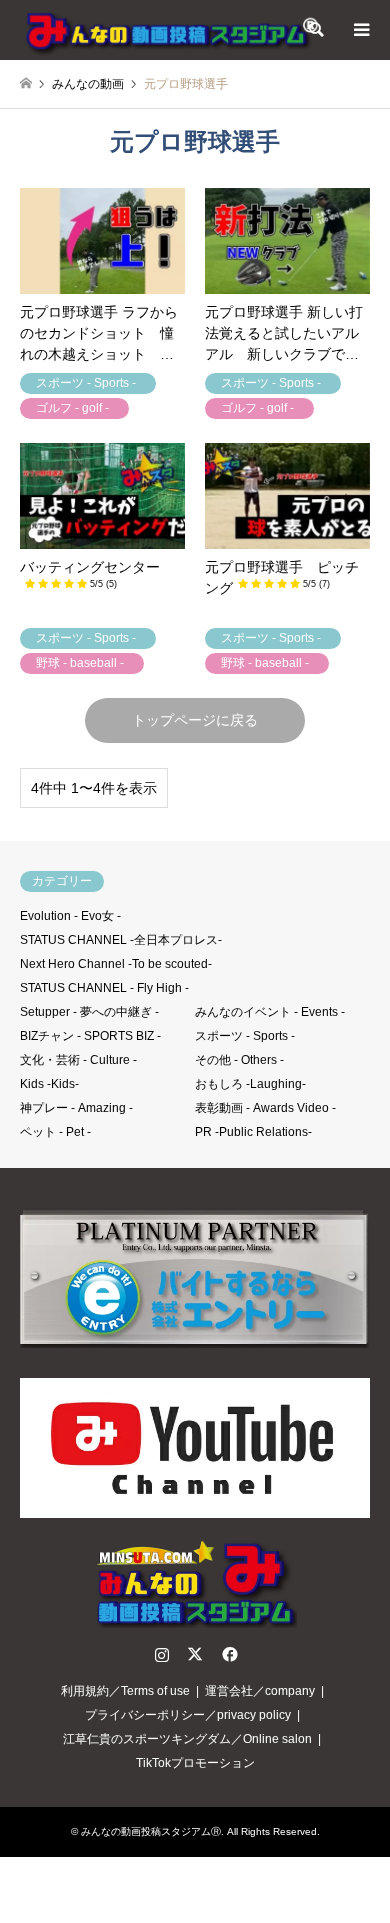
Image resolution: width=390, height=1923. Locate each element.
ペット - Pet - (55, 1132)
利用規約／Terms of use (125, 1691)
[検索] (315, 30)
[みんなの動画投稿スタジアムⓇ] (170, 30)
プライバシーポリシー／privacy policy (188, 1715)
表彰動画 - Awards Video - (265, 1108)
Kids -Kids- (49, 1084)
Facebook (228, 1654)
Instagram (162, 1654)
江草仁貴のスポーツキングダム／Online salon (187, 1739)
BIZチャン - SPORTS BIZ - (90, 1036)
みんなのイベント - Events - (270, 1012)
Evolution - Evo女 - (70, 916)
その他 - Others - (239, 1060)
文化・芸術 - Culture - (78, 1060)
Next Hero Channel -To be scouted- (116, 964)
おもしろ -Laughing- (250, 1084)
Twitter (195, 1654)
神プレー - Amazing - (76, 1108)
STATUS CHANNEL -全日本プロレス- (121, 940)
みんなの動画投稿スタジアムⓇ (151, 1831)
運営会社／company (260, 1691)
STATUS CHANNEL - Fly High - (104, 988)
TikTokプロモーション (195, 1763)
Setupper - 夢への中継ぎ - (89, 1012)
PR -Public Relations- (253, 1132)
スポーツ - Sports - (245, 1036)
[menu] (360, 30)
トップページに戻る (195, 720)
